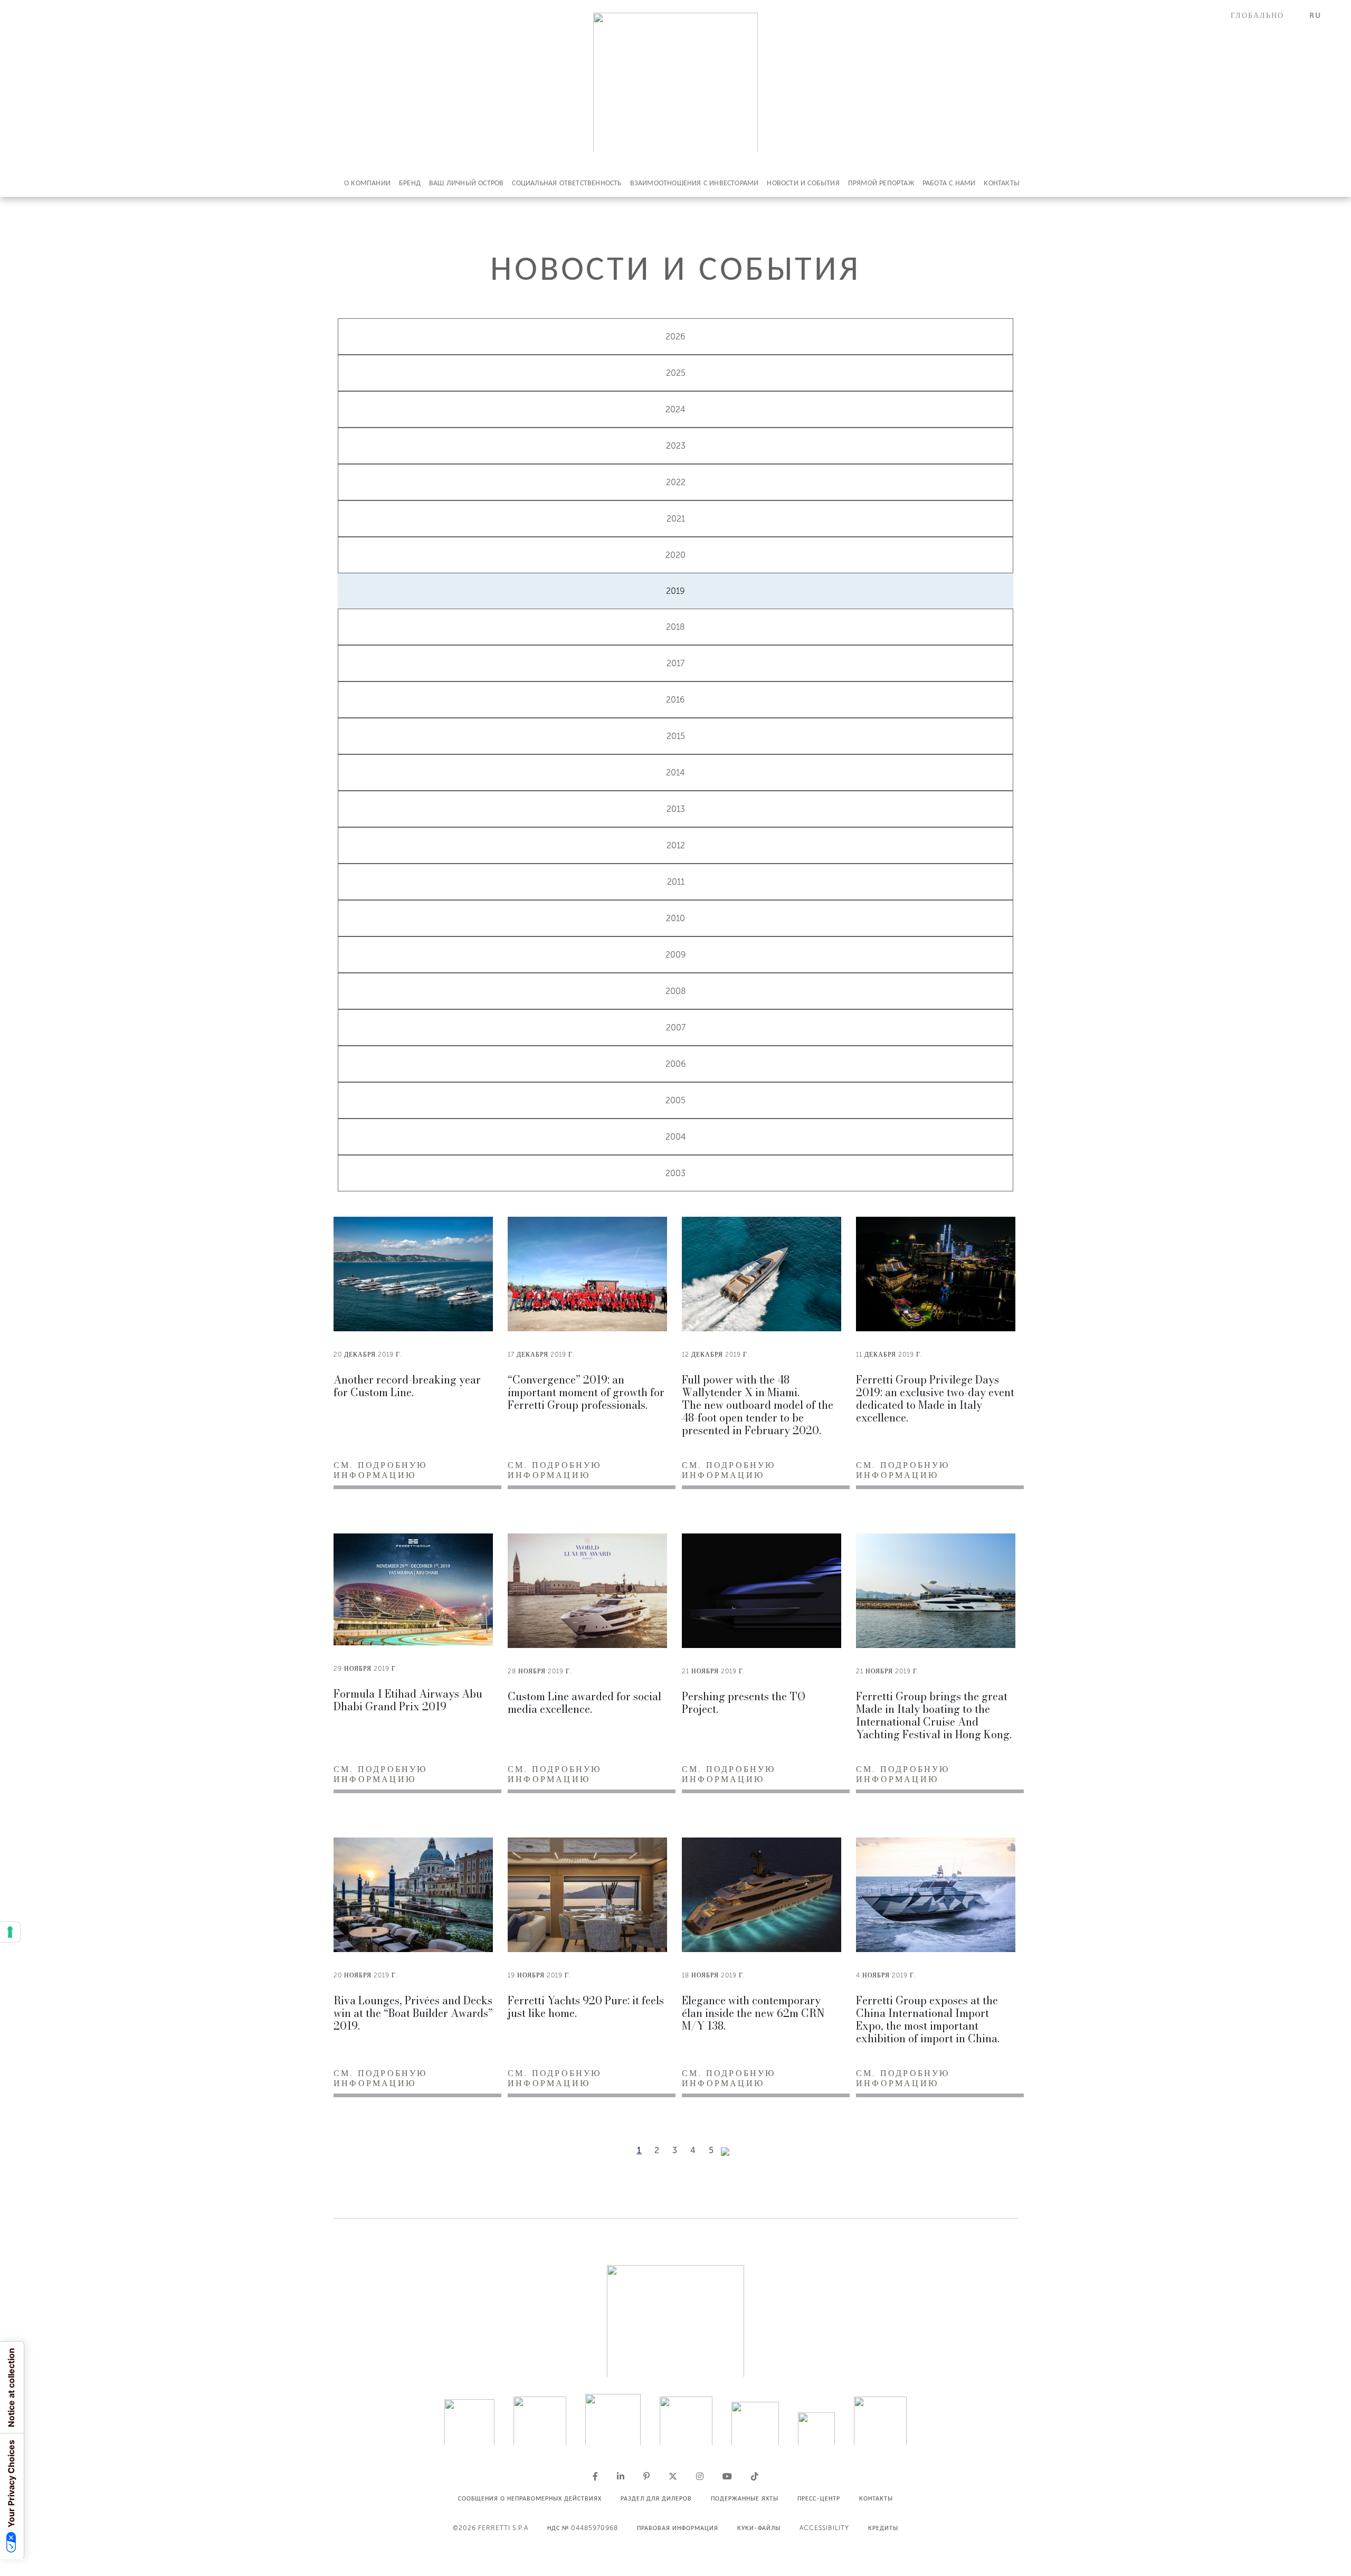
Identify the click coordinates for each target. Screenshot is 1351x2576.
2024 (675, 409)
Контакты (1002, 183)
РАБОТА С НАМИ (949, 183)
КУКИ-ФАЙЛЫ (759, 2528)
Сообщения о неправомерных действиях (530, 2498)
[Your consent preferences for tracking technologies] (10, 1932)
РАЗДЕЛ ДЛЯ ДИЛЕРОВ (656, 2498)
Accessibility (824, 2528)
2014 (675, 773)
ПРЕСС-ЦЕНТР (819, 2498)
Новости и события (803, 183)
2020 (675, 555)
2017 (675, 663)
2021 (676, 519)
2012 (676, 845)
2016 (675, 700)
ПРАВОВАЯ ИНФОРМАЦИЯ (678, 2528)
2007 (676, 1027)
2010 (675, 918)
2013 (676, 809)
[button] (1264, 16)
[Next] (725, 2152)
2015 (676, 736)
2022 (676, 482)
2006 (676, 1064)
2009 (676, 955)
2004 (676, 1137)
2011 (676, 882)
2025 (676, 373)
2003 (675, 1173)
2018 (675, 627)
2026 (675, 337)
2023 (676, 446)
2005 (675, 1100)
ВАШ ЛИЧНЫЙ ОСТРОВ (466, 183)
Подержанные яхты (745, 2498)
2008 (676, 991)
